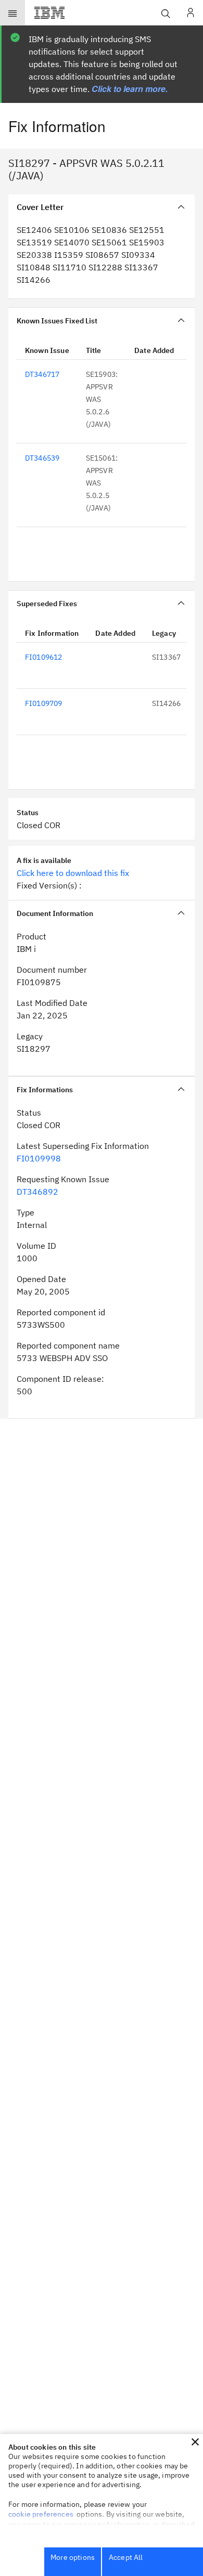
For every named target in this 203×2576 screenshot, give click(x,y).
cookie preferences (41, 2514)
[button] (195, 2442)
